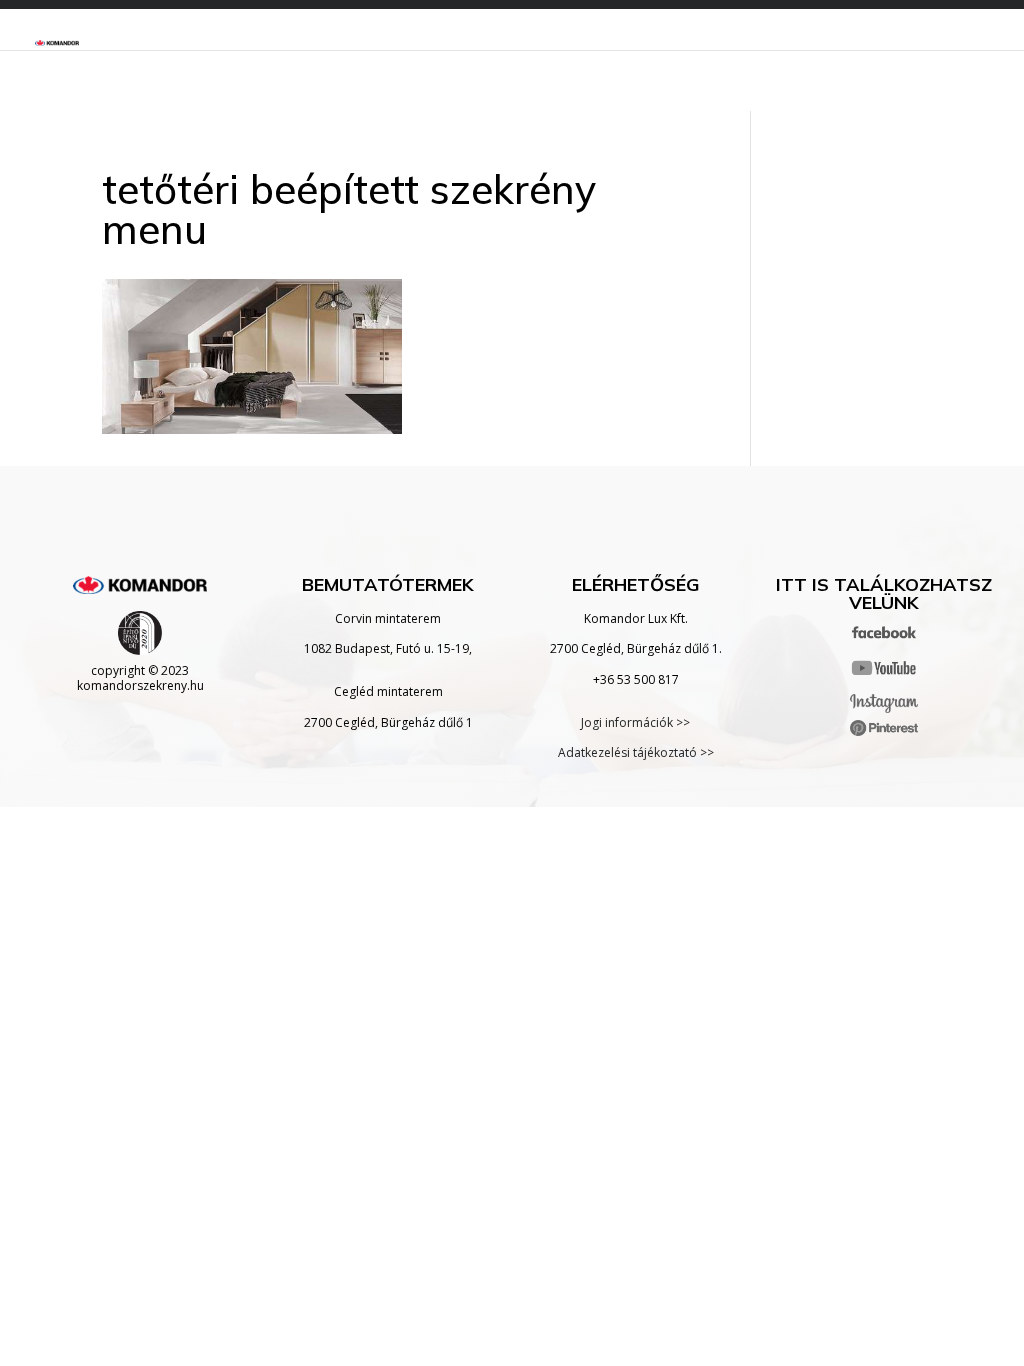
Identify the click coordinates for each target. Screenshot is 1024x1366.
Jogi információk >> (635, 722)
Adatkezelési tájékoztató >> (636, 752)
